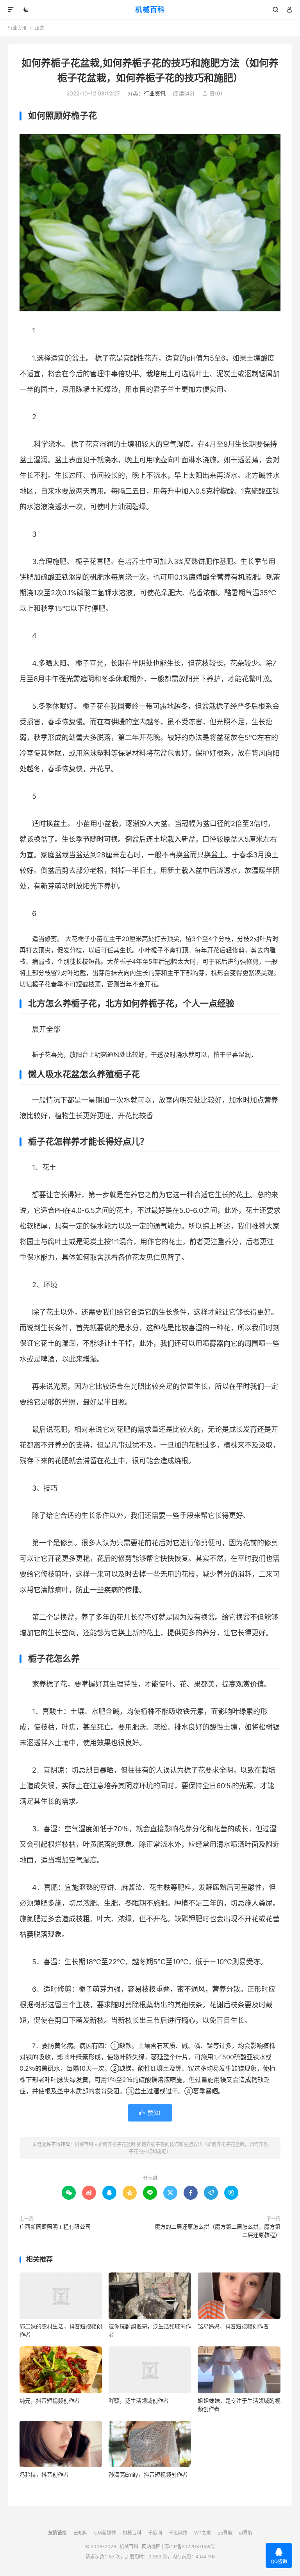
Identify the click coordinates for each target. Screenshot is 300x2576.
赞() (212, 93)
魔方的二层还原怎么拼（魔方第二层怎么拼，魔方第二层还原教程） (218, 2231)
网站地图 (151, 2546)
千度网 (155, 2533)
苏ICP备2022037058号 (190, 2546)
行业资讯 (17, 28)
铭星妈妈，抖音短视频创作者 (233, 2326)
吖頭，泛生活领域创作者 (139, 2401)
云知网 (80, 2533)
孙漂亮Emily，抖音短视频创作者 (148, 2475)
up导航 (225, 2533)
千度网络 (178, 2533)
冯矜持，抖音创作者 (44, 2475)
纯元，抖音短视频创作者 (50, 2401)
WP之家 (203, 2533)
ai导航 (246, 2533)
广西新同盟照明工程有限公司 (55, 2227)
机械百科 (150, 10)
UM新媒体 (105, 2533)
